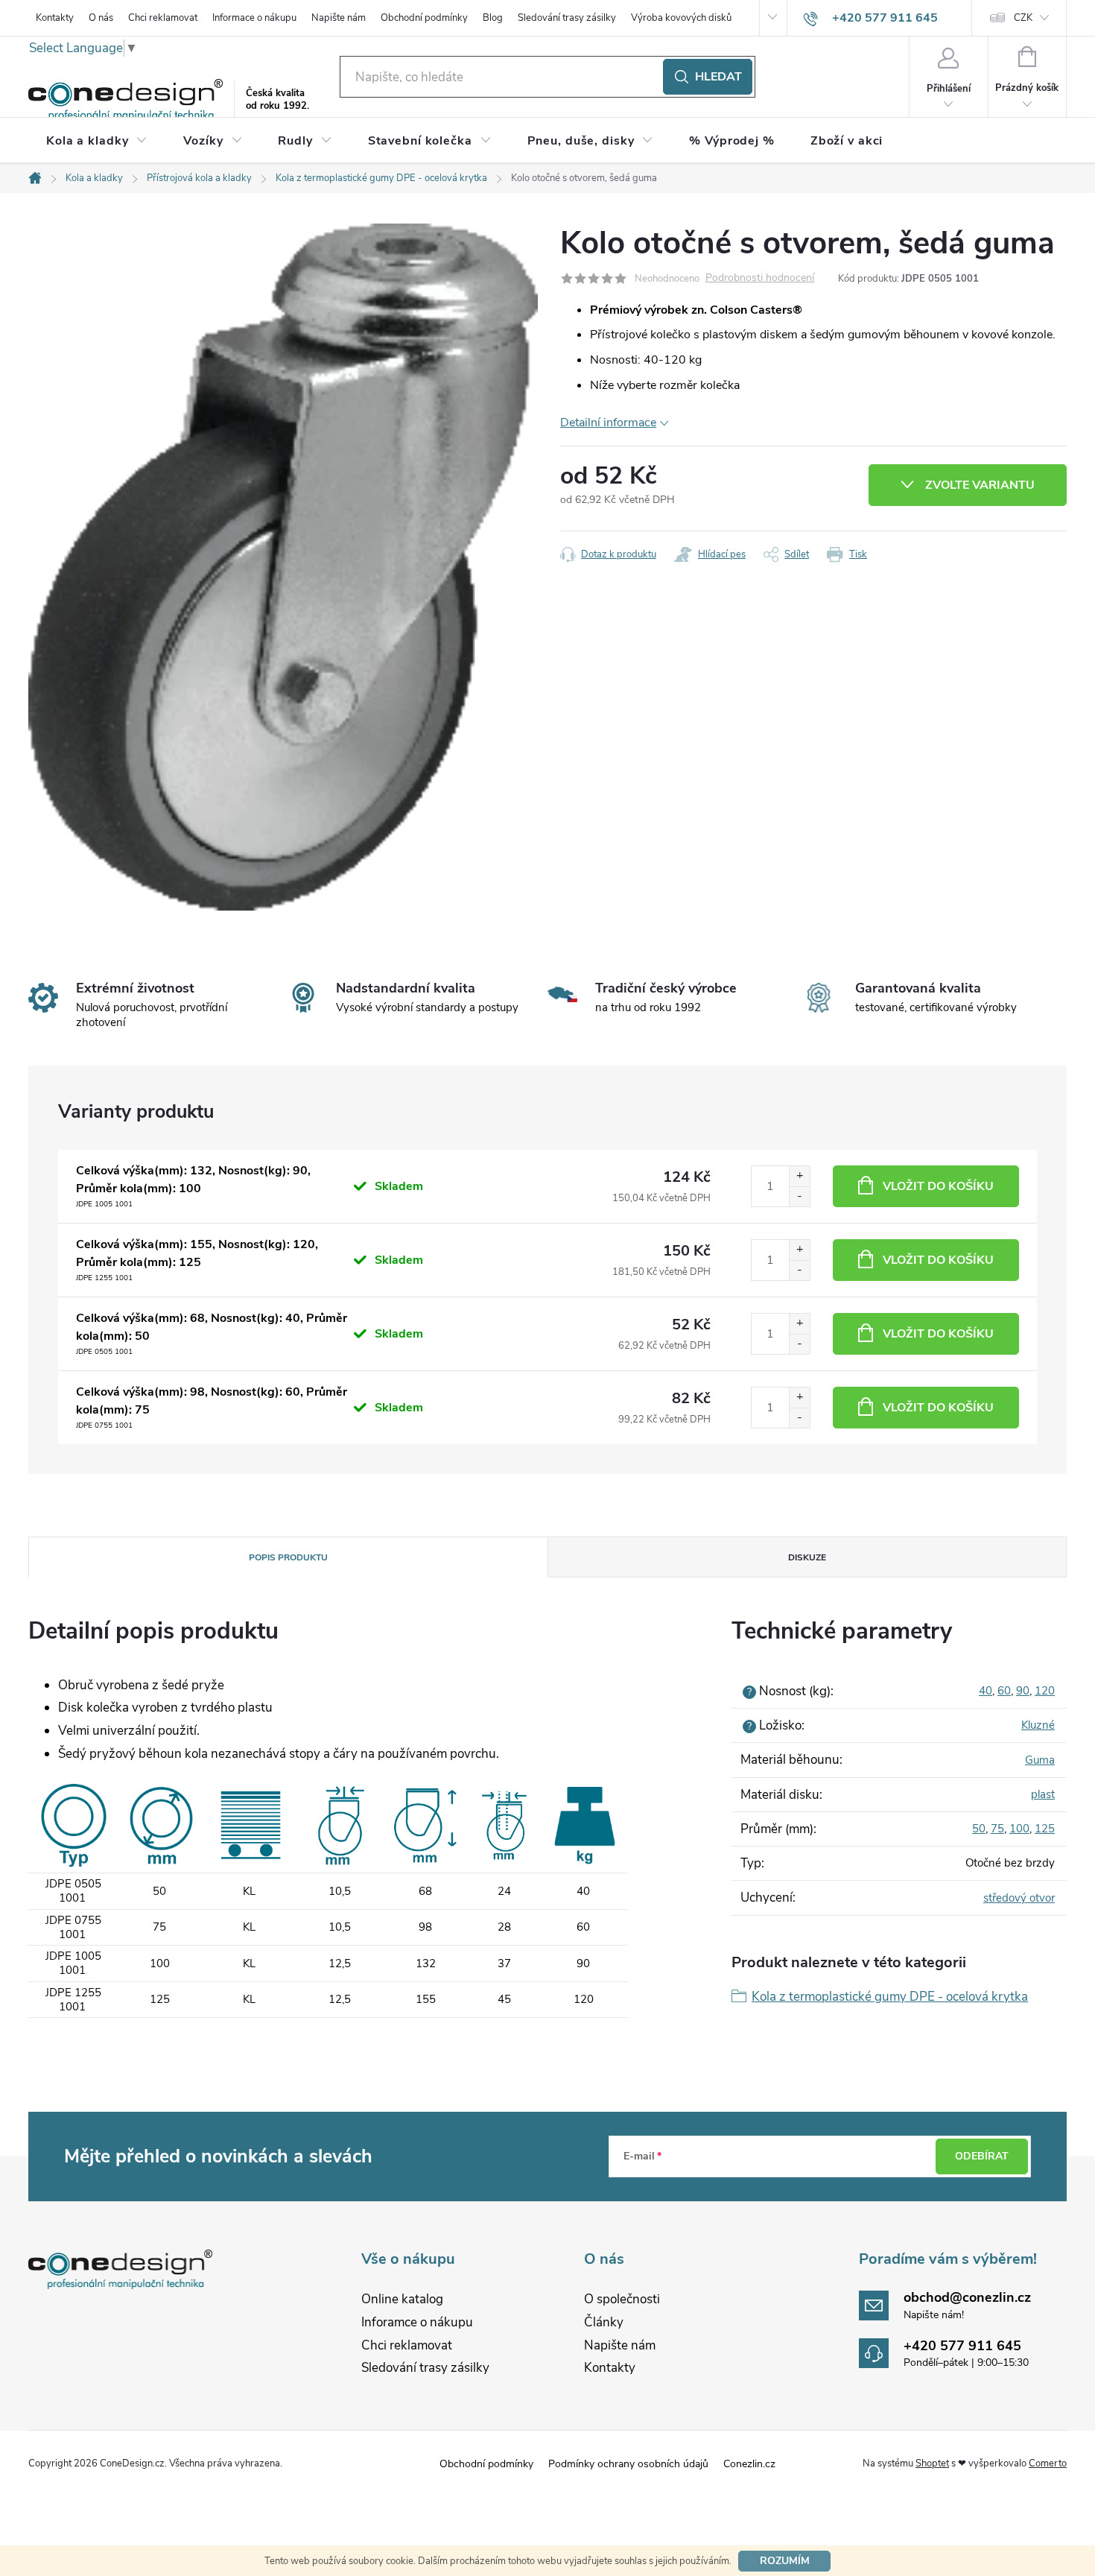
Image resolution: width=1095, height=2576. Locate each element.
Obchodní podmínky (424, 18)
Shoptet (932, 2463)
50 (979, 1829)
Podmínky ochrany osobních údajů (628, 2464)
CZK (1023, 18)
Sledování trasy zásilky (567, 18)
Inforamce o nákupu (417, 2322)
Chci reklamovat (163, 18)
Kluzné (1038, 1725)
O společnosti (622, 2299)
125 (1045, 1829)
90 (1023, 1691)
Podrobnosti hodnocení (760, 278)
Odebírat (982, 2156)
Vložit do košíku (938, 1186)
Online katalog (402, 2299)
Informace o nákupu (254, 18)
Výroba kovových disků (681, 18)
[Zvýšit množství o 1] (799, 1176)
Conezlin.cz (749, 2464)
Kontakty (55, 18)
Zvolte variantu (980, 485)
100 (1019, 1829)
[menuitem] (97, 141)
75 (997, 1829)
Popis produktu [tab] (288, 1557)
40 (986, 1691)
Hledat (718, 77)
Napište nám (339, 18)
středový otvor (1019, 1898)
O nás (101, 18)
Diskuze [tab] (807, 1557)
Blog (493, 18)
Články (604, 2322)
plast (1043, 1794)
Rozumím (785, 2561)
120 (1045, 1691)
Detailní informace (608, 423)
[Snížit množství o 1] (799, 1196)
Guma (1040, 1760)
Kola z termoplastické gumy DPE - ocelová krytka (890, 1997)
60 (1004, 1691)
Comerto (1048, 2463)
